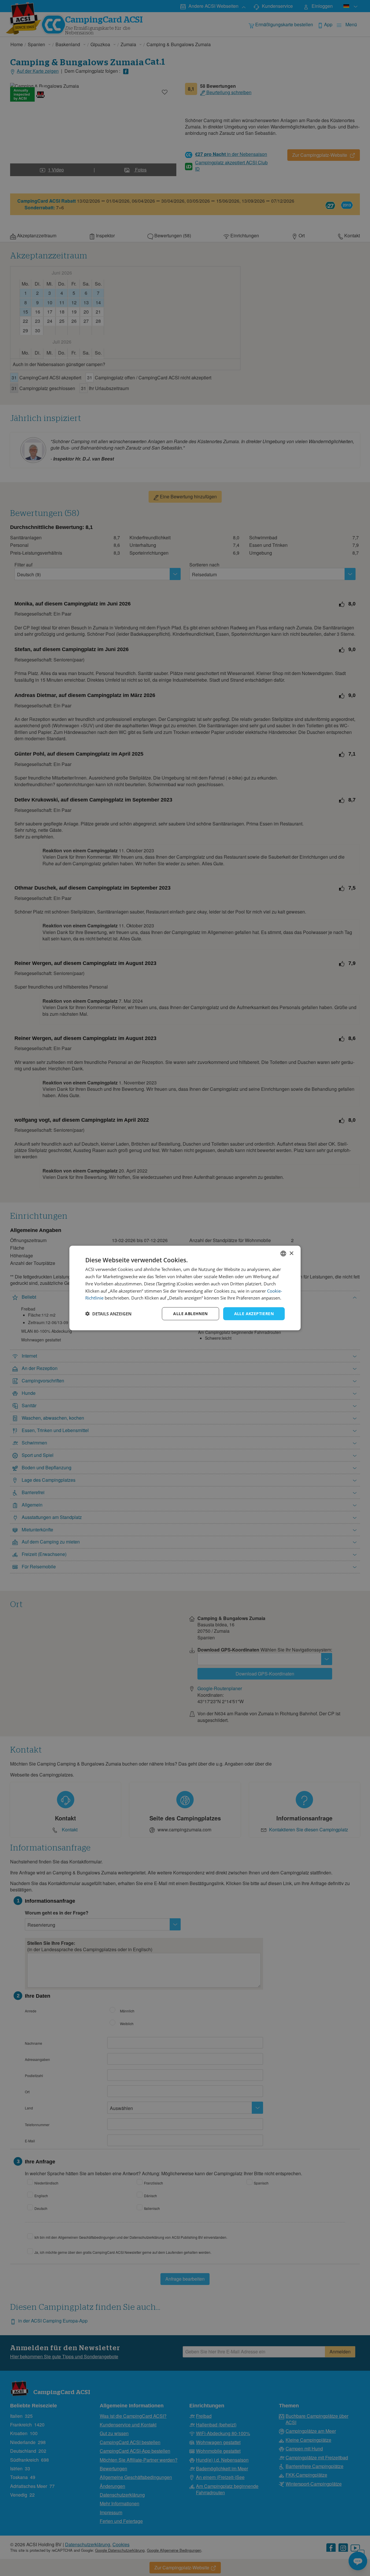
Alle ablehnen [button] (190, 1314)
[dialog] (185, 1288)
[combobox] (283, 1254)
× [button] (291, 1253)
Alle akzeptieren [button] (254, 1314)
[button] (108, 1314)
